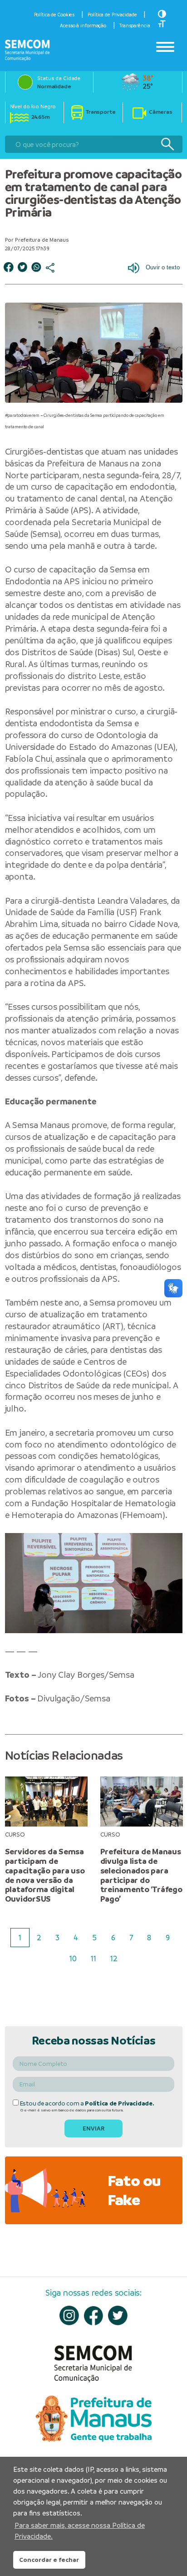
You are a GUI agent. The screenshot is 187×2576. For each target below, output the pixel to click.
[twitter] (118, 2315)
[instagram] (69, 2315)
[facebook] (94, 2316)
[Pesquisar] (167, 144)
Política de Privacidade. (119, 2103)
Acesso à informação (83, 25)
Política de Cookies (54, 15)
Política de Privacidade (112, 15)
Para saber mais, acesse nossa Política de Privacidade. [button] (80, 2531)
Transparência (135, 25)
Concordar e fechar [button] (49, 2560)
